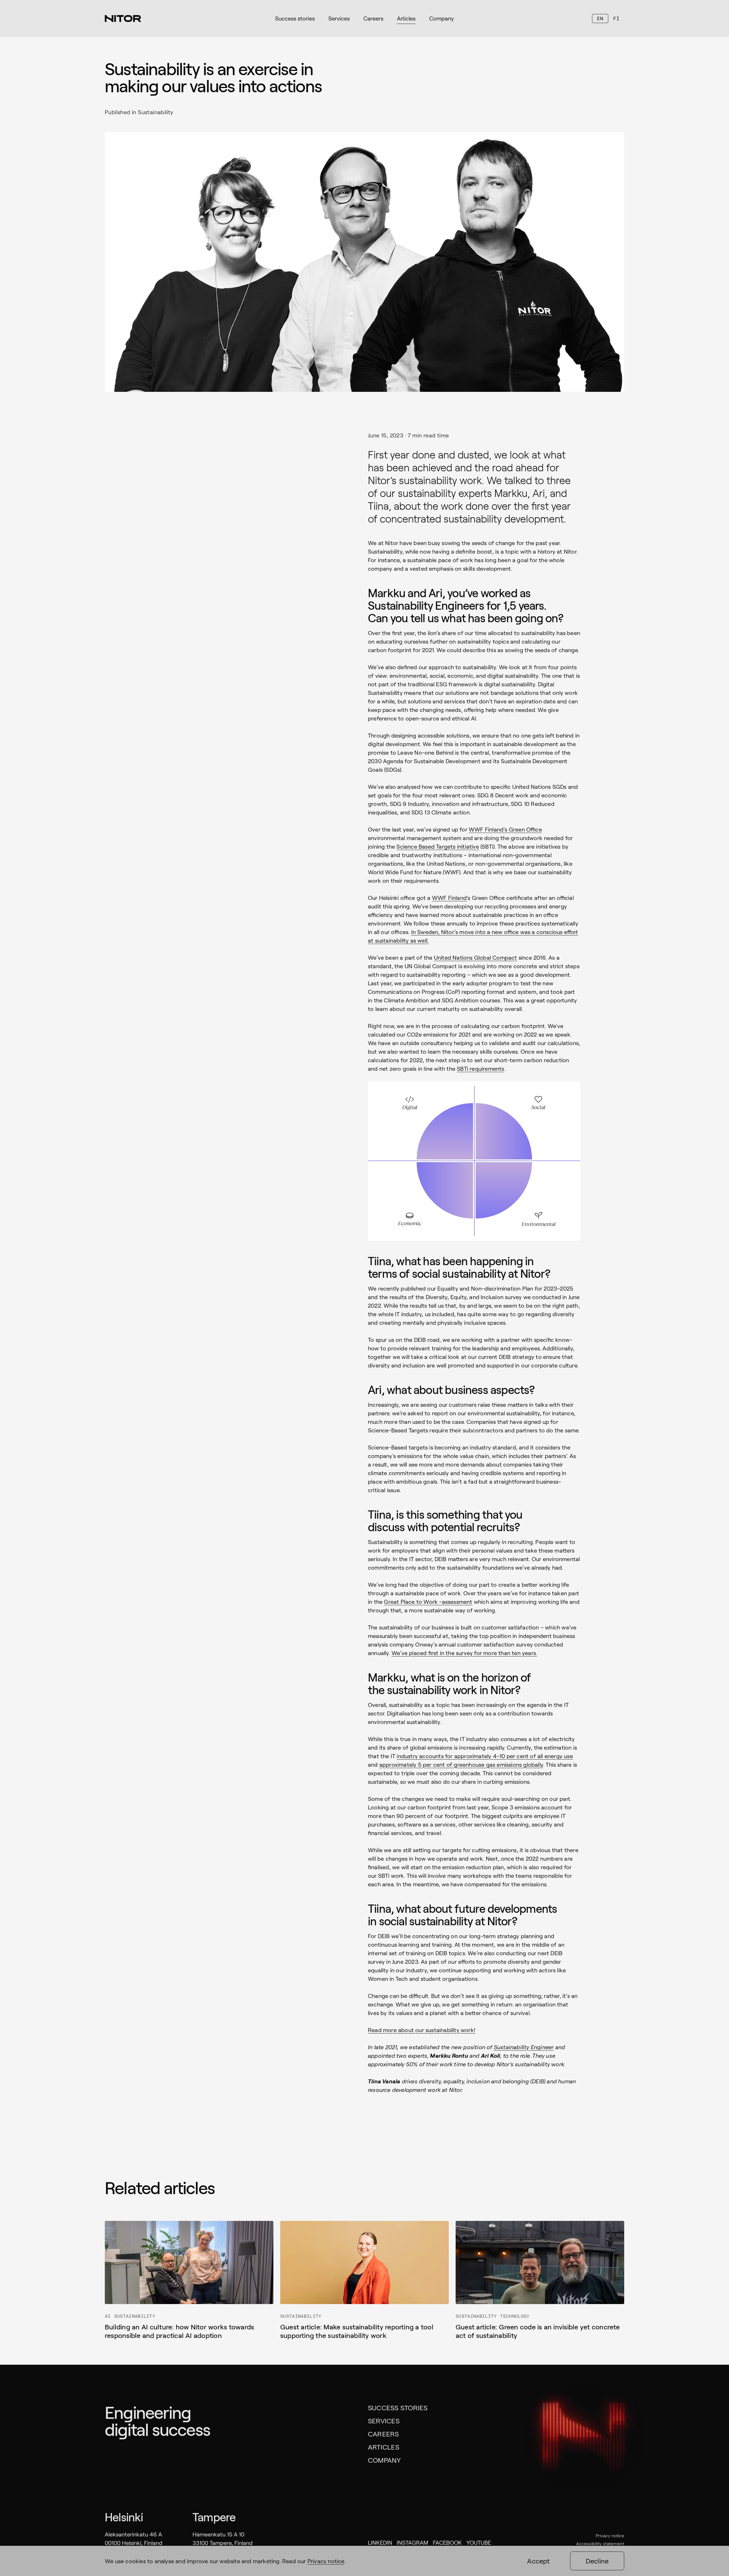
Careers (383, 2434)
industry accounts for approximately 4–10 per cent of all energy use (485, 1756)
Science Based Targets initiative (438, 846)
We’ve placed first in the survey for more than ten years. (464, 1653)
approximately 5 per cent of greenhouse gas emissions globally (461, 1764)
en (600, 18)
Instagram (412, 2542)
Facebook (447, 2542)
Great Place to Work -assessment (428, 1602)
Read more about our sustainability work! (422, 2030)
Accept (538, 2561)
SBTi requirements (480, 1068)
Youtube (479, 2542)
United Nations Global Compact (476, 957)
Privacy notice (610, 2535)
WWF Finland (449, 898)
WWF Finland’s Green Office (505, 829)
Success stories (398, 2408)
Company (384, 2460)
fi (616, 18)
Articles (384, 2447)
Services (384, 2421)
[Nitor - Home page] (123, 19)
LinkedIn (380, 2542)
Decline (597, 2561)
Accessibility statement (600, 2543)
